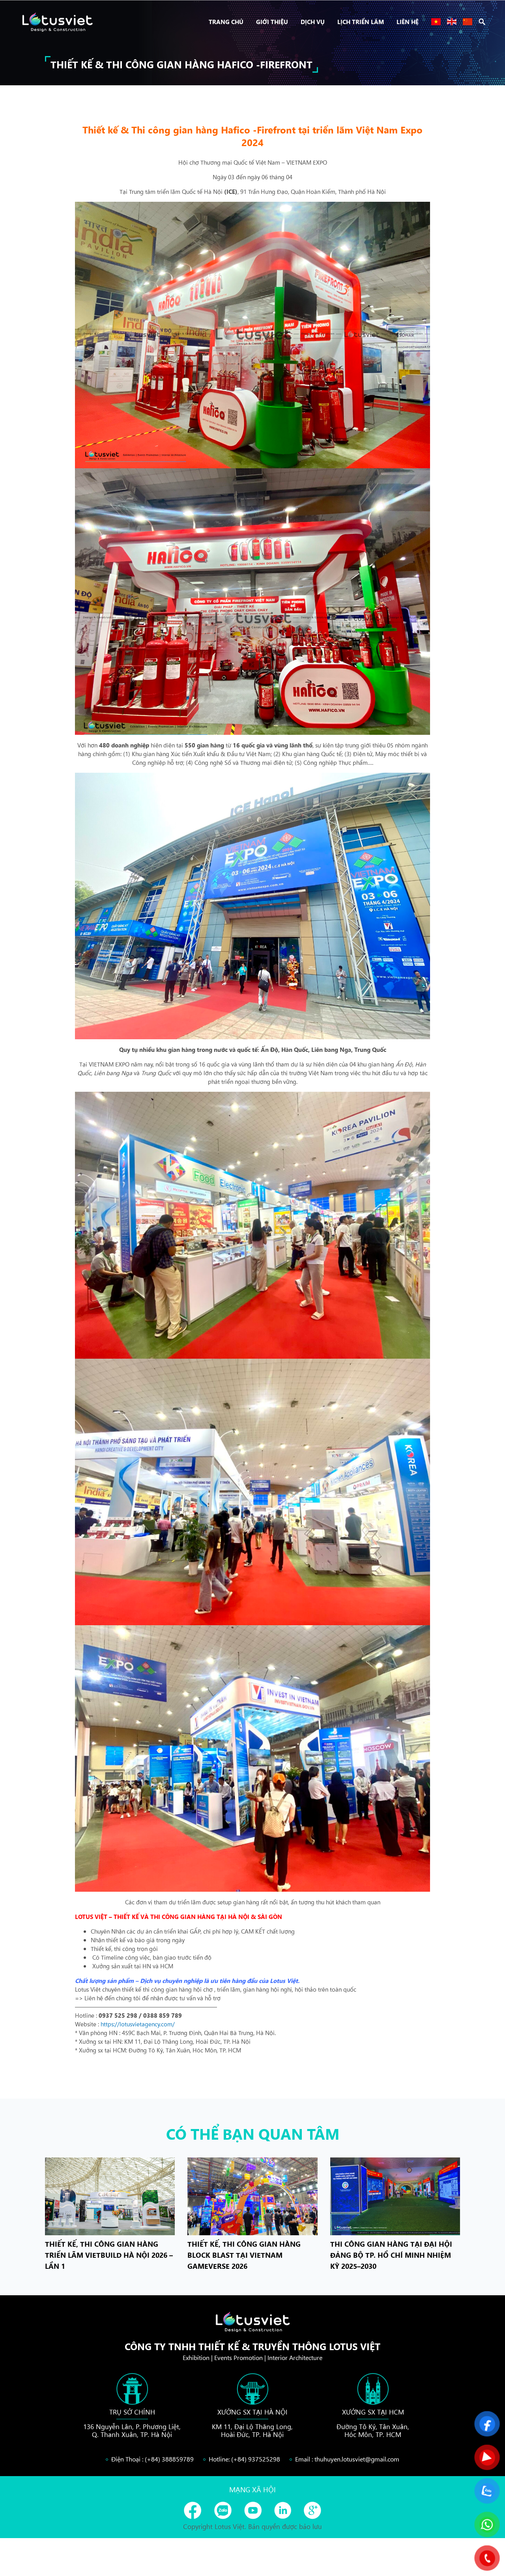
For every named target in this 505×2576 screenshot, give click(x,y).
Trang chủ (226, 22)
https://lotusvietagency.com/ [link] (138, 2024)
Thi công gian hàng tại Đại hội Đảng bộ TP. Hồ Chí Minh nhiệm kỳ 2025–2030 (391, 2255)
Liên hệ (408, 22)
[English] (452, 22)
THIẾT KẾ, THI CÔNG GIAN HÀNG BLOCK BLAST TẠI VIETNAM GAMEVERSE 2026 (244, 2255)
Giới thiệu (272, 22)
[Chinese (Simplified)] (468, 22)
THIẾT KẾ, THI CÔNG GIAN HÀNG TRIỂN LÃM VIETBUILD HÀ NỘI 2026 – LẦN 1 (109, 2255)
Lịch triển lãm (361, 22)
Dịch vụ (313, 22)
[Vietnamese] (436, 22)
